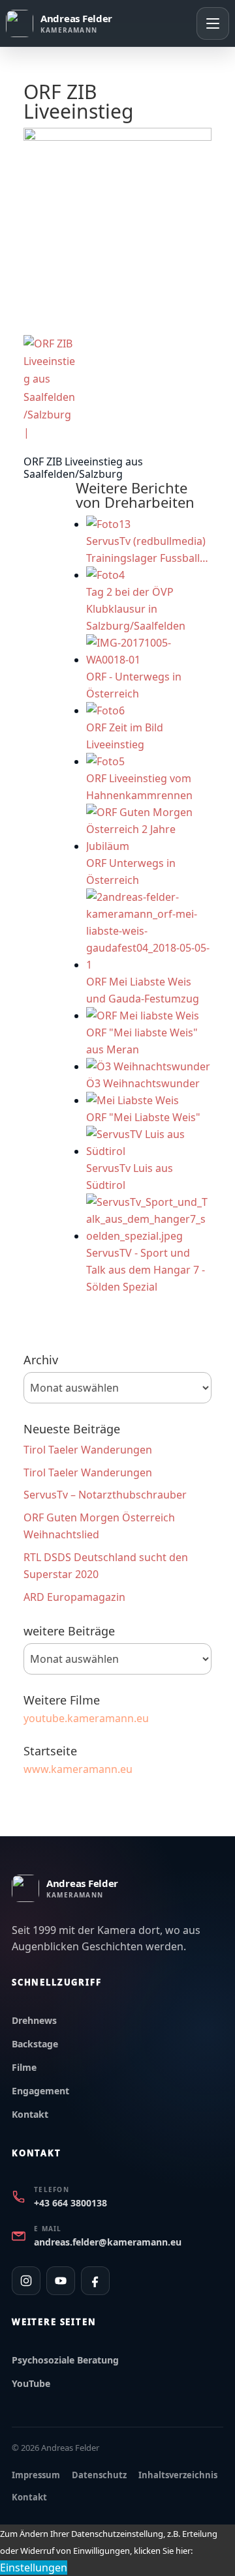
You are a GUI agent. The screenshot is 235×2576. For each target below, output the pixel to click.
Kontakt (30, 2114)
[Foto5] (50, 388)
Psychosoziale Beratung (65, 2360)
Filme (24, 2067)
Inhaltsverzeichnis (178, 2475)
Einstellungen (34, 2568)
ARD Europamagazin (74, 1597)
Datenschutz (99, 2475)
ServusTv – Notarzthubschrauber (105, 1495)
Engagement (40, 2091)
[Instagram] (26, 2281)
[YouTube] (61, 2281)
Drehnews (34, 2020)
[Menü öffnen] (213, 23)
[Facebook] (95, 2281)
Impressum (36, 2475)
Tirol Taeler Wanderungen (88, 1450)
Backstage (35, 2044)
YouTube (31, 2383)
